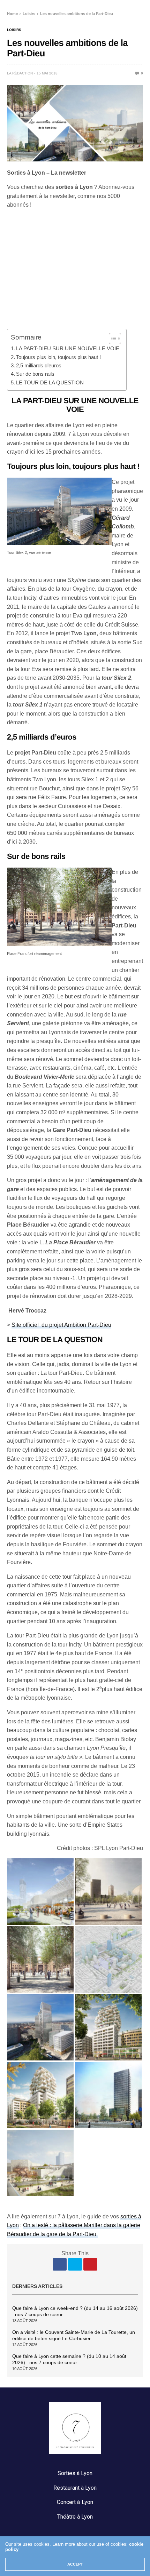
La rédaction (20, 73)
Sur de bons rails (35, 374)
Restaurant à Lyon (75, 2488)
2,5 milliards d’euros (39, 365)
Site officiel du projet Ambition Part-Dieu (61, 1325)
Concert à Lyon (75, 2502)
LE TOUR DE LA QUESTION (50, 382)
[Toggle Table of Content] (111, 338)
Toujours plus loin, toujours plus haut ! (58, 357)
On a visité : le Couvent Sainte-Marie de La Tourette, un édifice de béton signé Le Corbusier (74, 2335)
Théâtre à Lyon (75, 2517)
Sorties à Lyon (75, 2473)
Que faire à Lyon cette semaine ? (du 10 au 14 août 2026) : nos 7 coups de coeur (69, 2359)
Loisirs (14, 30)
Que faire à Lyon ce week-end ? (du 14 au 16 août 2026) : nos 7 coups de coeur (75, 2311)
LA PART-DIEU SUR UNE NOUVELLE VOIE (68, 348)
